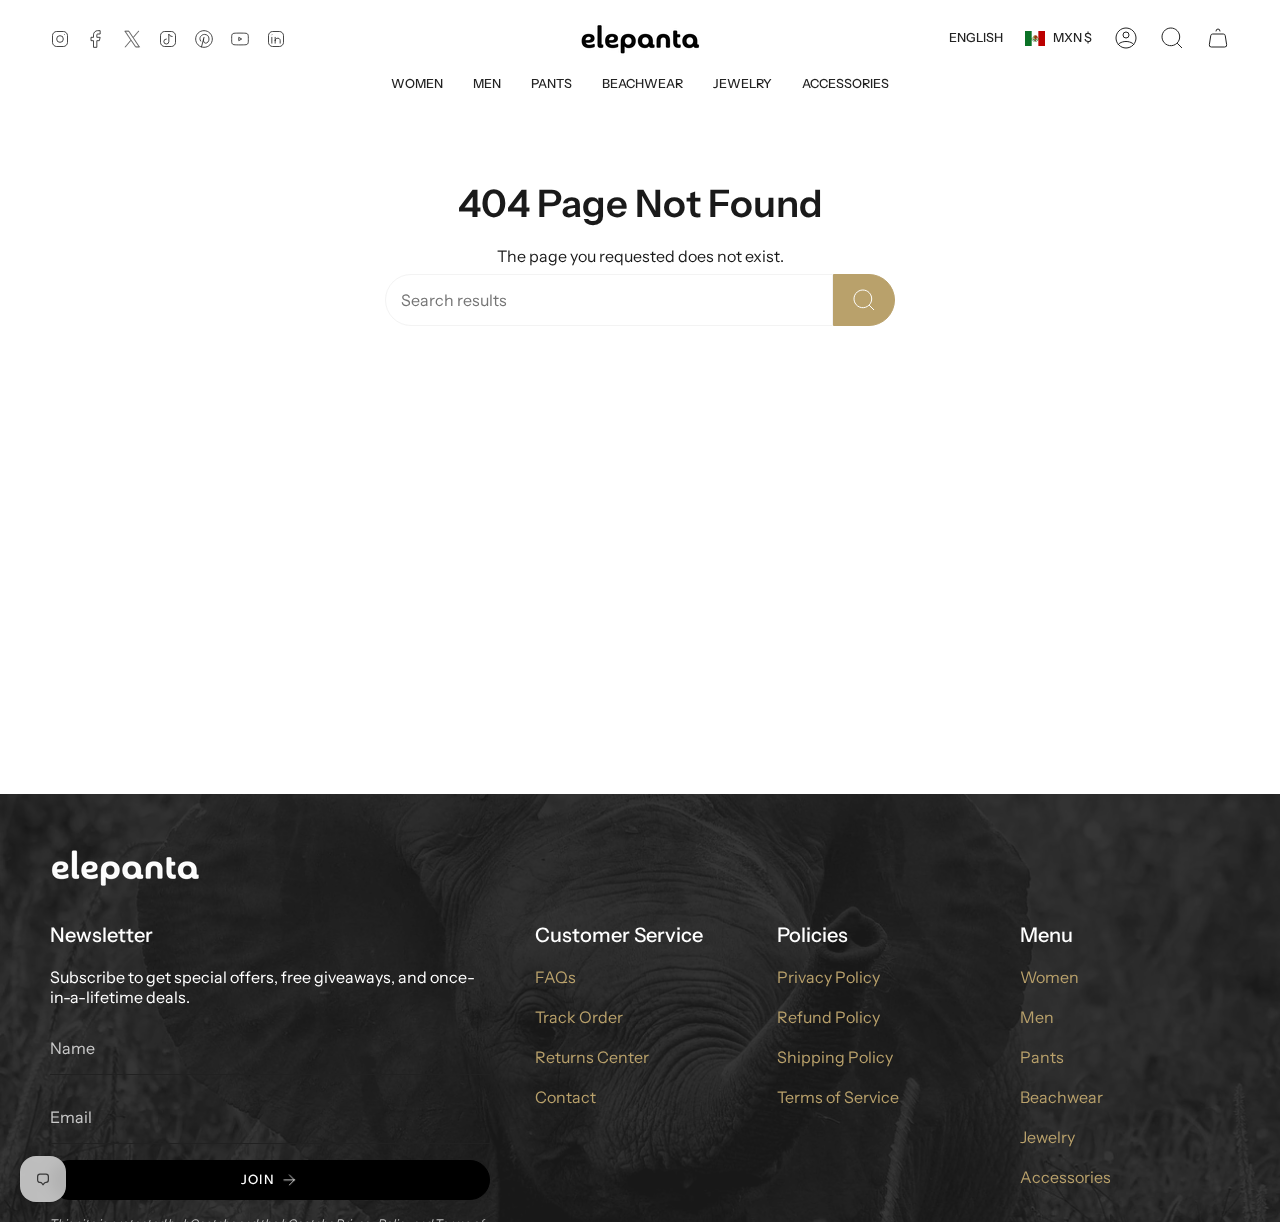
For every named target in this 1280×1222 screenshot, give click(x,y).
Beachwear (1061, 1097)
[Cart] (1218, 38)
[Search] (864, 300)
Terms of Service (838, 1097)
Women (1049, 977)
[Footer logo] (125, 866)
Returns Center (592, 1057)
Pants (1042, 1057)
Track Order (579, 1017)
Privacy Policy (828, 977)
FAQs (555, 977)
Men (1037, 1017)
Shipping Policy (835, 1057)
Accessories (1065, 1177)
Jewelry (1047, 1137)
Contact (565, 1097)
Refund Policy (828, 1017)
